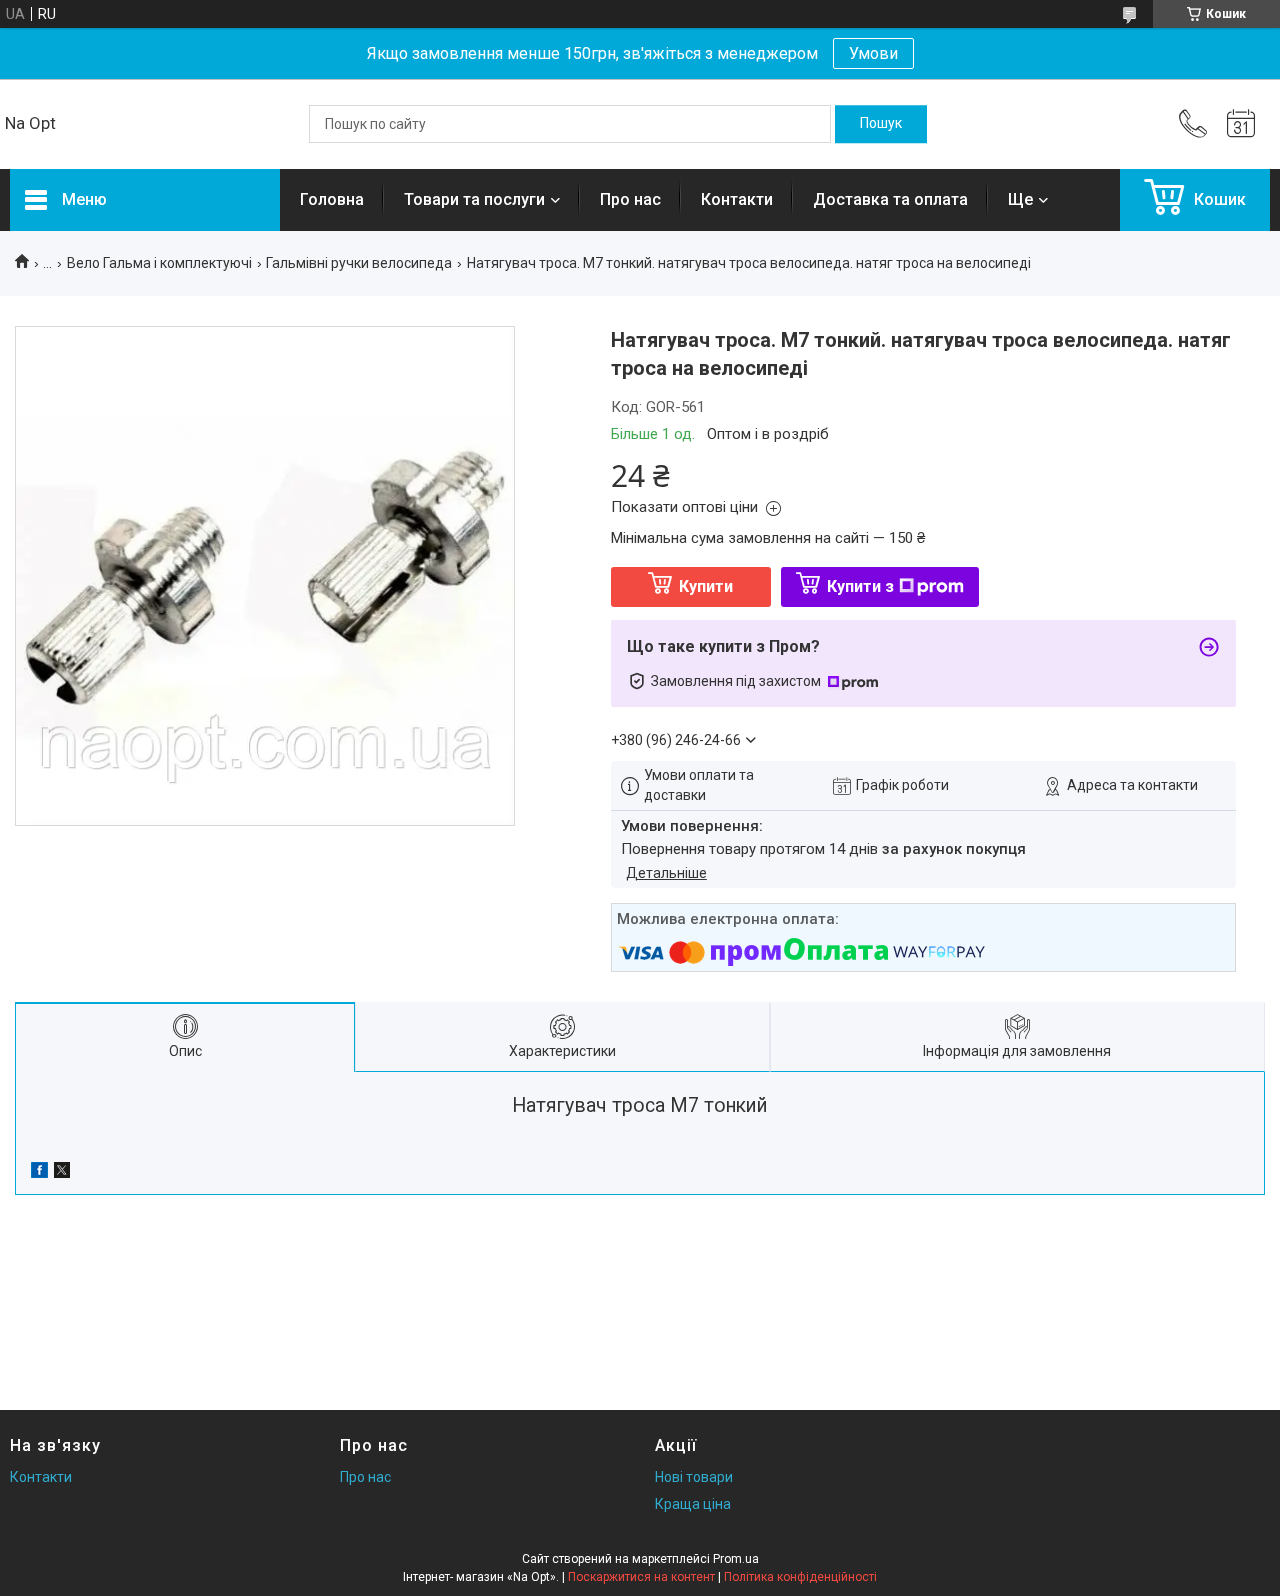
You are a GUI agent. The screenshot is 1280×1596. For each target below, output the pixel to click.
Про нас (630, 199)
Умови (873, 53)
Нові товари (694, 1477)
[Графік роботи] (1241, 124)
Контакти (737, 199)
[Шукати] (881, 124)
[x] (62, 1173)
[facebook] (39, 1173)
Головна (332, 199)
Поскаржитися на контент (641, 1577)
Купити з (860, 586)
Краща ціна (693, 1504)
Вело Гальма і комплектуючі (159, 263)
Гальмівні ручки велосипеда (359, 263)
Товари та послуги (474, 199)
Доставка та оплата (890, 199)
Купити (706, 586)
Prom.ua (736, 1559)
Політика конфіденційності (800, 1577)
